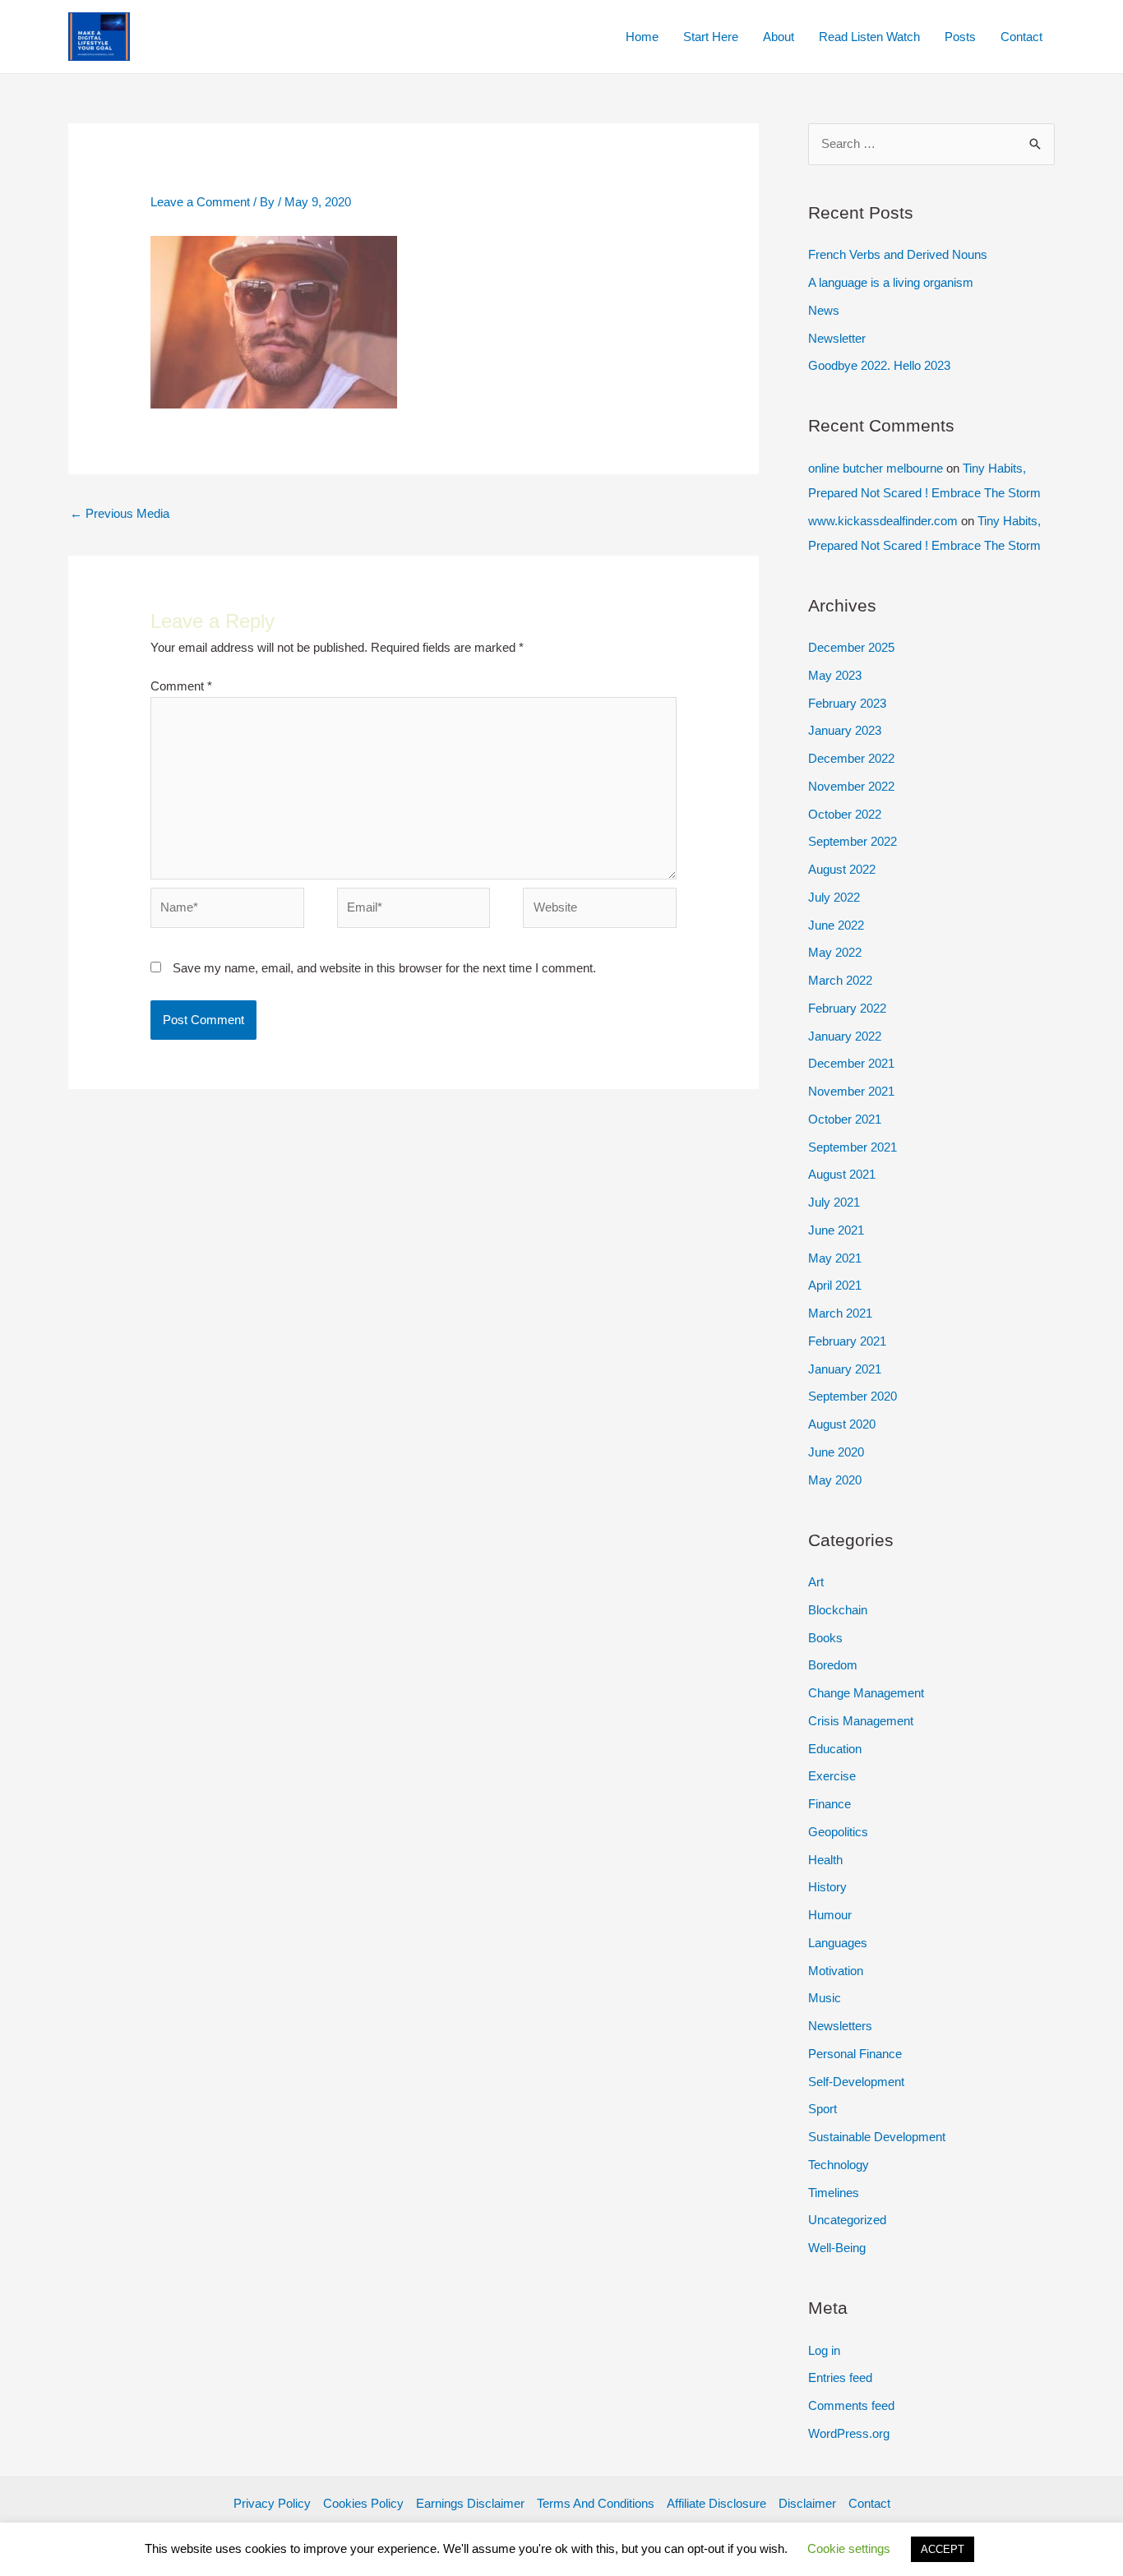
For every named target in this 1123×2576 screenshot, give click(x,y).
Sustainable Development (877, 2137)
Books (825, 1638)
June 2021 (836, 1230)
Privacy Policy (272, 2503)
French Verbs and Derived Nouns (898, 254)
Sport (823, 2109)
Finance (830, 1804)
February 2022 (847, 1008)
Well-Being (837, 2248)
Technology (839, 2165)
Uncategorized (847, 2220)
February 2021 (847, 1341)
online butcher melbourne (876, 468)
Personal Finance (855, 2054)
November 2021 (851, 1091)
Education (835, 1749)
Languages (838, 1943)
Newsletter (837, 338)
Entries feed (840, 2377)
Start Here (711, 37)
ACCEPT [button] (943, 2549)
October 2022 (845, 814)
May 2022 (835, 952)
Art (816, 1582)
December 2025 (851, 647)
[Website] (600, 911)
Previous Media (120, 513)
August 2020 (842, 1424)
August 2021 (842, 1174)
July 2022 (834, 897)
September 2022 (853, 841)
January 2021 (845, 1369)
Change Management (866, 1693)
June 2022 (836, 925)
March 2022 (840, 980)
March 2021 (840, 1313)
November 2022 (851, 786)
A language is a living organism (891, 282)
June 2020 (836, 1452)
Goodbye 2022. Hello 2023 (879, 365)
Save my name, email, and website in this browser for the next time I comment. (384, 968)
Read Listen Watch (869, 37)
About (779, 37)
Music (825, 1998)
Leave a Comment (200, 202)
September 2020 (853, 1396)
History (827, 1887)
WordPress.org (849, 2433)
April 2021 (835, 1285)
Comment (181, 686)
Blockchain (838, 1610)
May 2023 (835, 675)
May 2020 (835, 1480)
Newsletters (840, 2026)
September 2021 (853, 1147)
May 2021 (835, 1258)
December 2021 (851, 1063)
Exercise (832, 1776)
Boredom (833, 1665)
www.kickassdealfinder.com (883, 521)
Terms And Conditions (596, 2503)
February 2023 (847, 703)
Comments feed (851, 2405)
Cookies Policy (363, 2503)
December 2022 (851, 758)
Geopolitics (838, 1832)
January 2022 (845, 1036)
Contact (1021, 37)
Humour (830, 1915)
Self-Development (856, 2082)
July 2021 (834, 1202)
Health (825, 1860)
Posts (960, 37)
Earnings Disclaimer (470, 2503)
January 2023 (845, 730)
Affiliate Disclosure (716, 2503)
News (824, 310)
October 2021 (845, 1119)
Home (642, 37)
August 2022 (842, 869)
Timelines (834, 2193)
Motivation (836, 1971)
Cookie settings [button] (849, 2548)
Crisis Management (861, 1721)
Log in (824, 2350)
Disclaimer (807, 2503)
